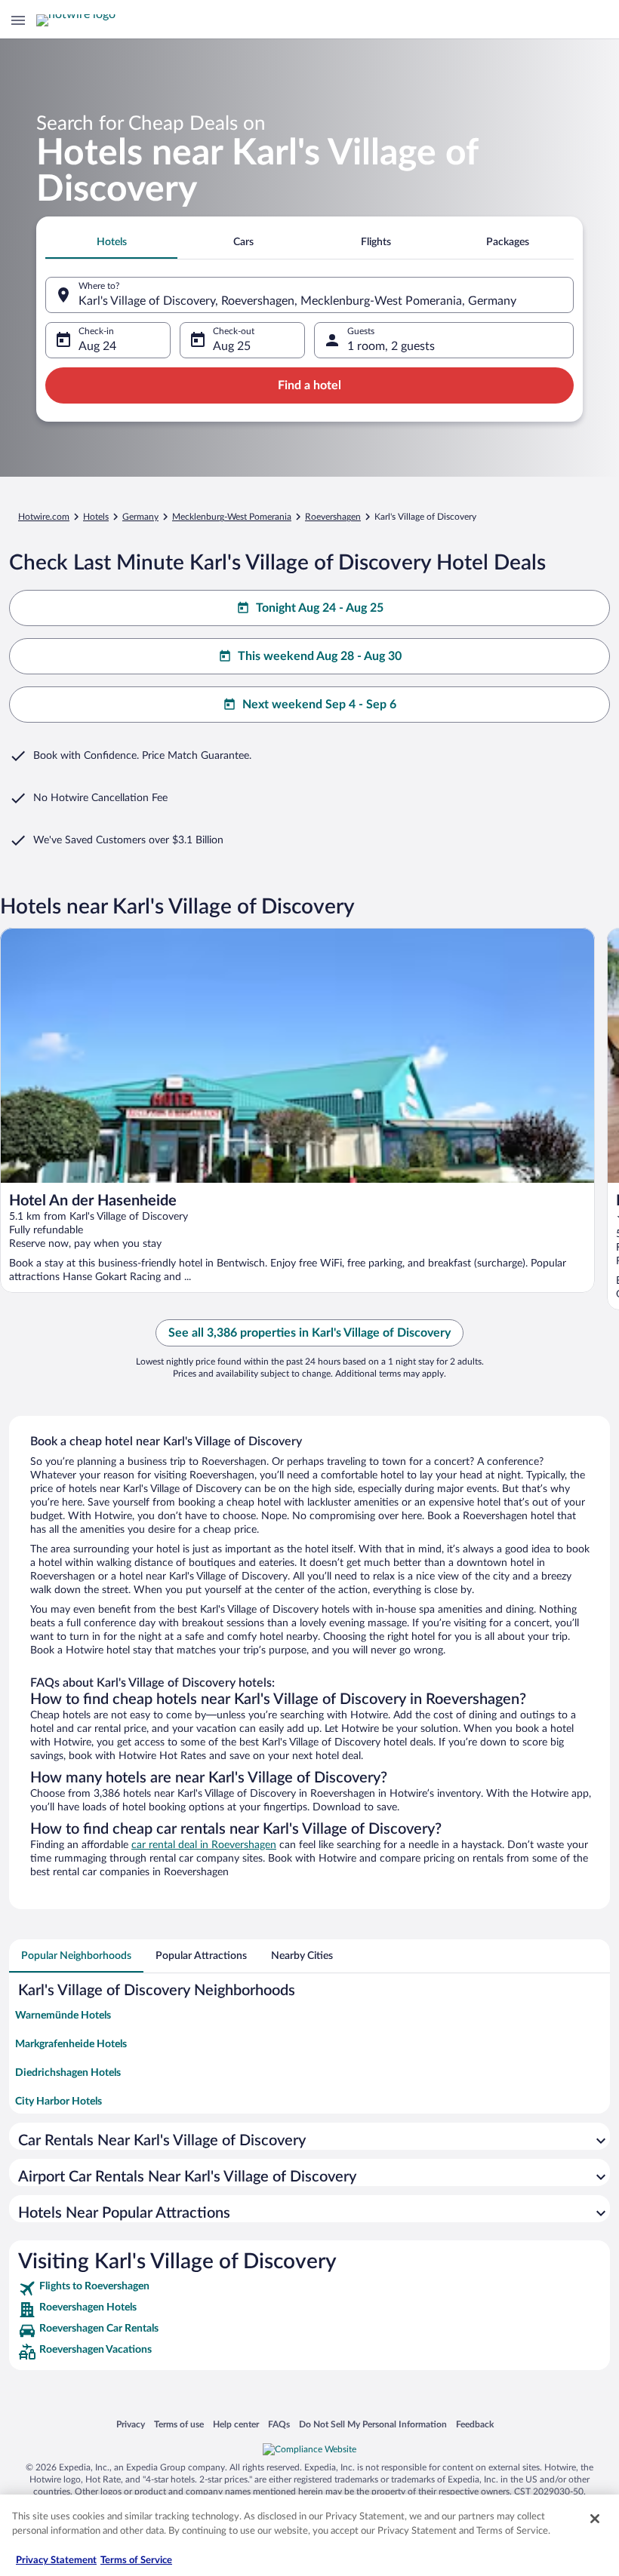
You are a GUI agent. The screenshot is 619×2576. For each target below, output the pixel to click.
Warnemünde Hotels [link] (63, 2016)
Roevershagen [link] (333, 517)
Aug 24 (97, 346)
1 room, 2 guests (391, 346)
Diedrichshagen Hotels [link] (68, 2073)
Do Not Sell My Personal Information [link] (373, 2424)
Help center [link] (236, 2424)
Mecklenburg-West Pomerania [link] (232, 517)
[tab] (111, 242)
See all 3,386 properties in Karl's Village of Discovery (309, 1333)
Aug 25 (232, 346)
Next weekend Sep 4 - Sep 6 (319, 705)
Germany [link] (140, 517)
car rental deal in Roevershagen (204, 1845)
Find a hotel (309, 385)
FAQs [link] (279, 2424)
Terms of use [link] (179, 2424)
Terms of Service (136, 2561)
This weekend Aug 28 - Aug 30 (320, 656)
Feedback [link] (475, 2424)
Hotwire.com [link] (44, 517)
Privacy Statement (56, 2561)
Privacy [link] (131, 2424)
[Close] (595, 2519)
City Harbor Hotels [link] (59, 2102)
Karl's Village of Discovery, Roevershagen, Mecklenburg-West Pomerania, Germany (297, 301)
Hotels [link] (96, 517)
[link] (309, 2289)
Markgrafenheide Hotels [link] (71, 2044)
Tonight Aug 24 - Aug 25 (320, 608)
